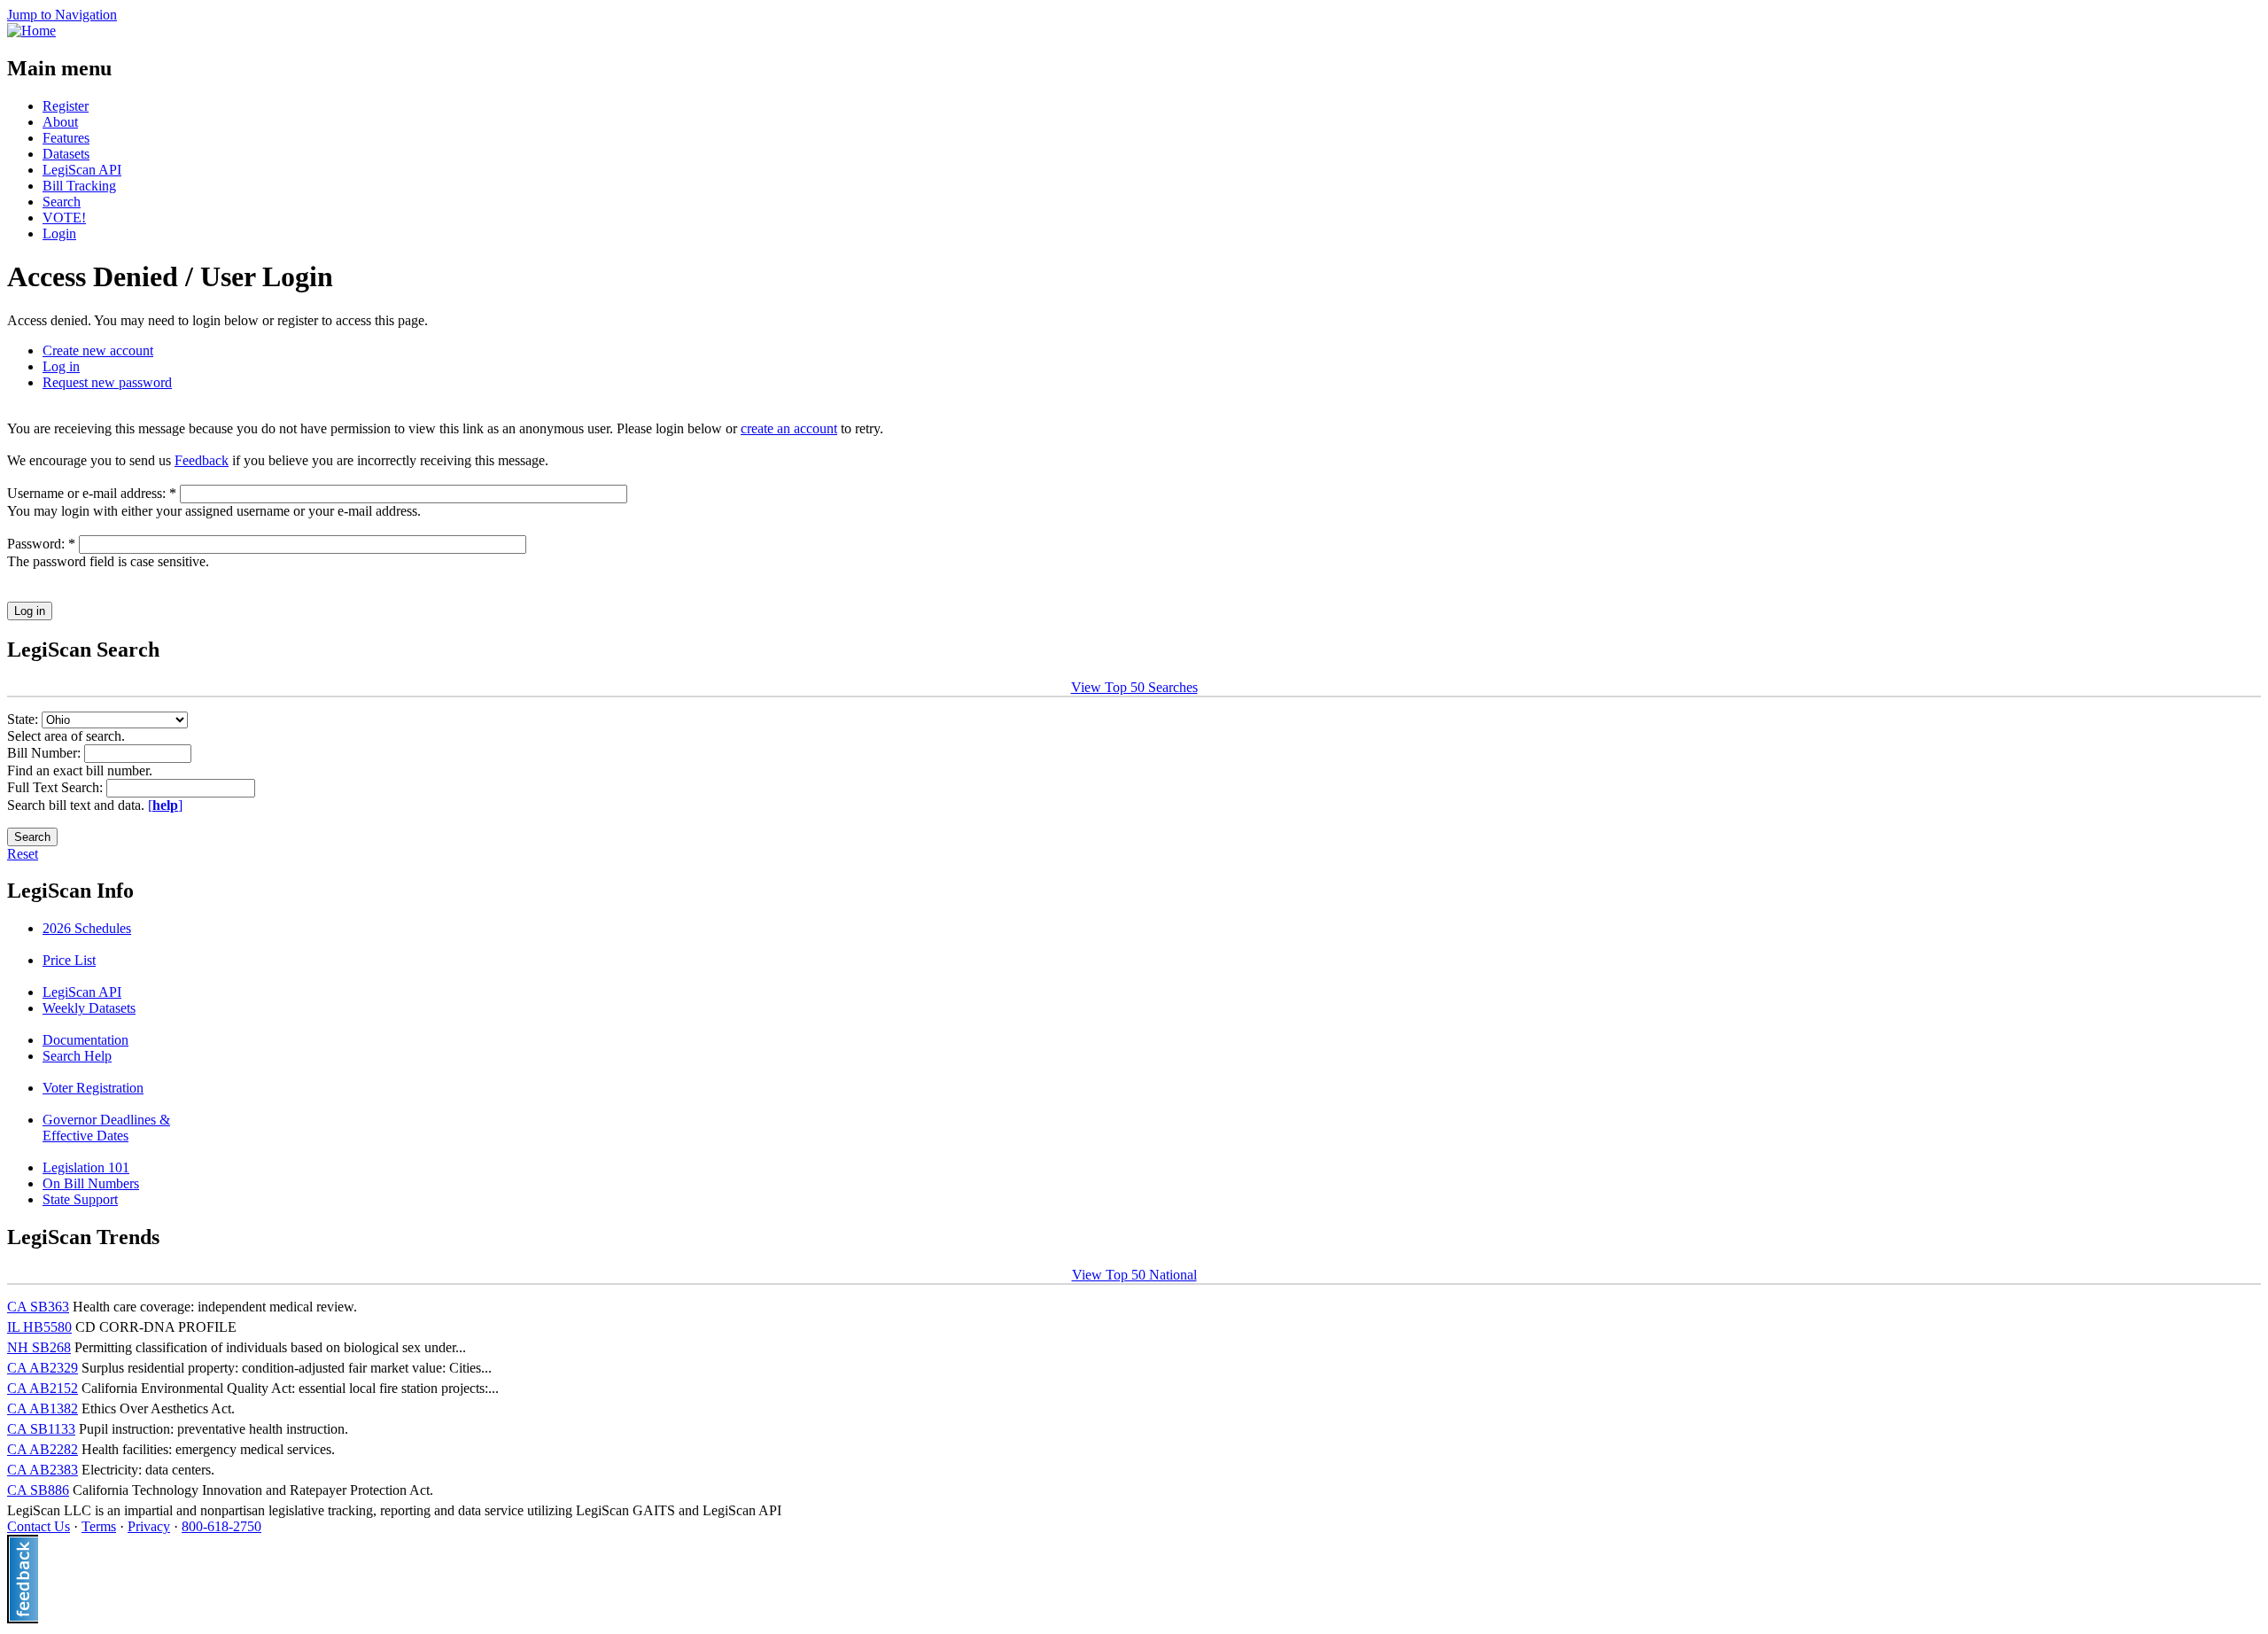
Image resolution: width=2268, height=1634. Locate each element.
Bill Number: (46, 753)
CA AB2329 (43, 1368)
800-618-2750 (221, 1526)
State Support (80, 1199)
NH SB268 (39, 1347)
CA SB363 (38, 1307)
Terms (99, 1526)
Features (66, 138)
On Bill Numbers (91, 1183)
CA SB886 (38, 1490)
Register (66, 106)
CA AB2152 (43, 1388)
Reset (23, 854)
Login (59, 233)
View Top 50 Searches (1134, 687)
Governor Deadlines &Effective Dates (106, 1128)
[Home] (31, 31)
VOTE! (64, 218)
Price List (69, 960)
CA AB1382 (43, 1408)
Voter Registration (93, 1088)
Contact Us (39, 1526)
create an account (789, 428)
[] (165, 805)
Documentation (85, 1040)
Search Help (77, 1056)
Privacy (149, 1526)
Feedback (202, 460)
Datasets (66, 154)
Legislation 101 (86, 1167)
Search (62, 202)
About (60, 122)
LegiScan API (82, 170)
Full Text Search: (57, 787)
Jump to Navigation (62, 15)
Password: (41, 544)
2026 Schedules (87, 928)
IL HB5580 (39, 1327)
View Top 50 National (1134, 1275)
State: (24, 719)
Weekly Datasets (89, 1008)
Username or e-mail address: (92, 493)
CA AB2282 (43, 1449)
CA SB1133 (41, 1429)
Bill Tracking (79, 186)
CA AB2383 (43, 1470)
